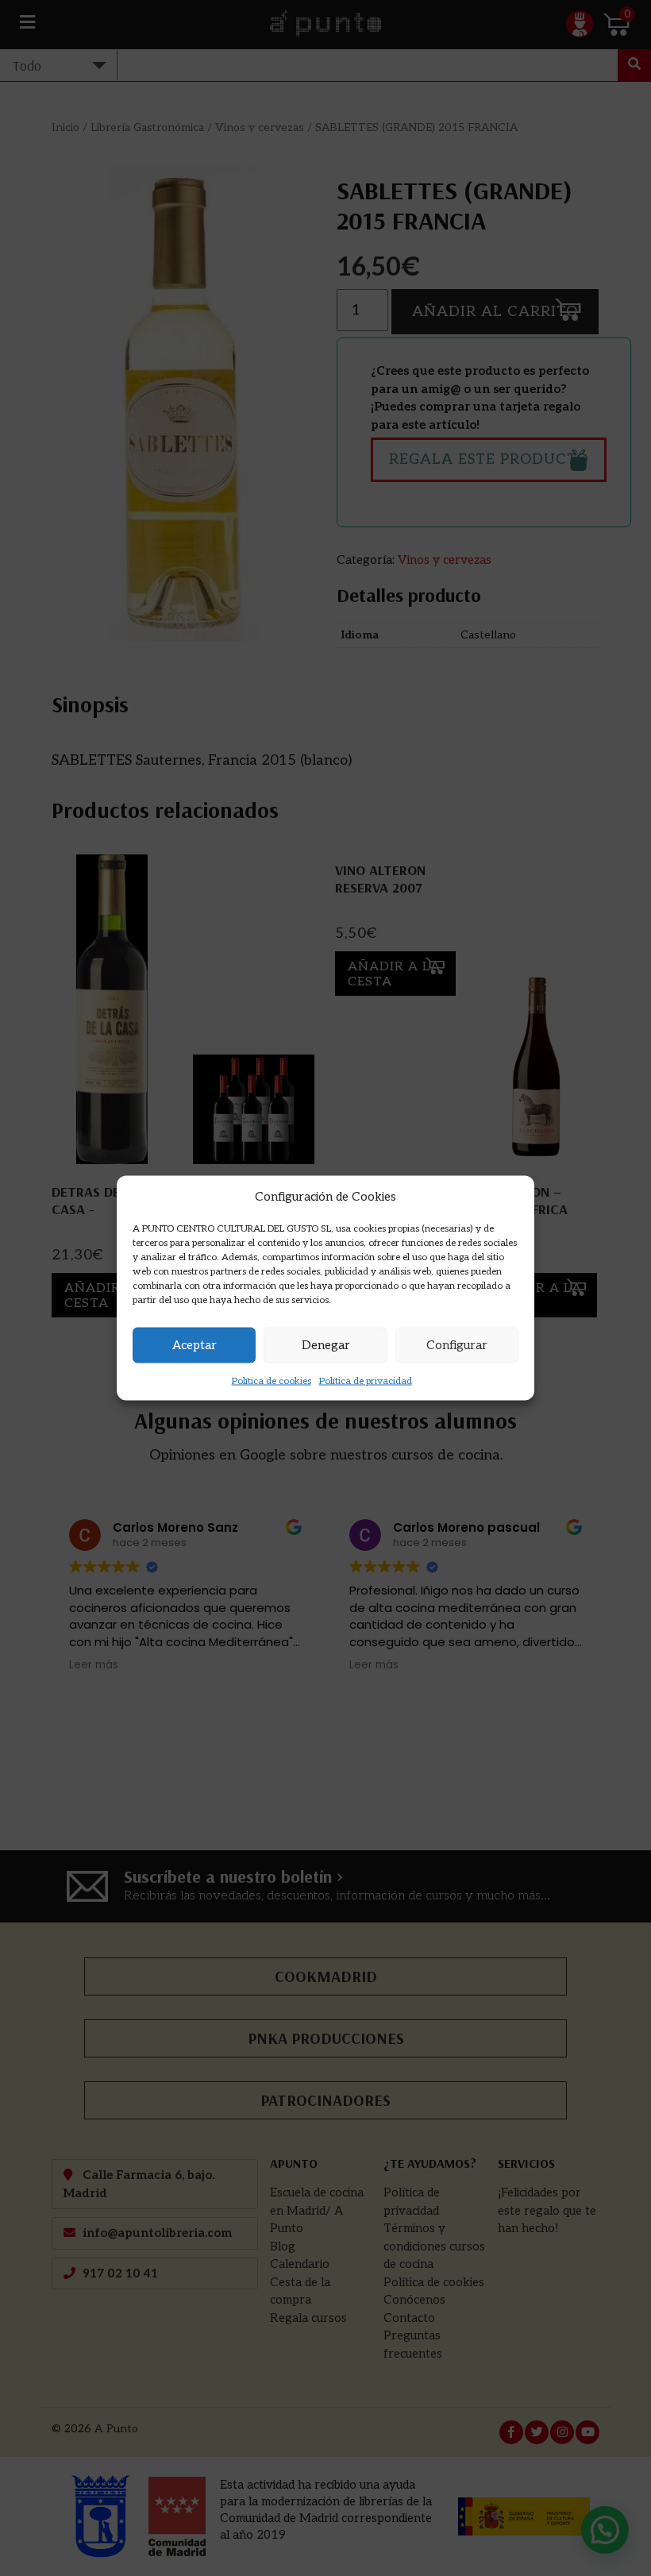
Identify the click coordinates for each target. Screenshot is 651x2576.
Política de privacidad (366, 1381)
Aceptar (195, 1345)
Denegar (326, 1345)
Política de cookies (272, 1381)
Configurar (457, 1345)
